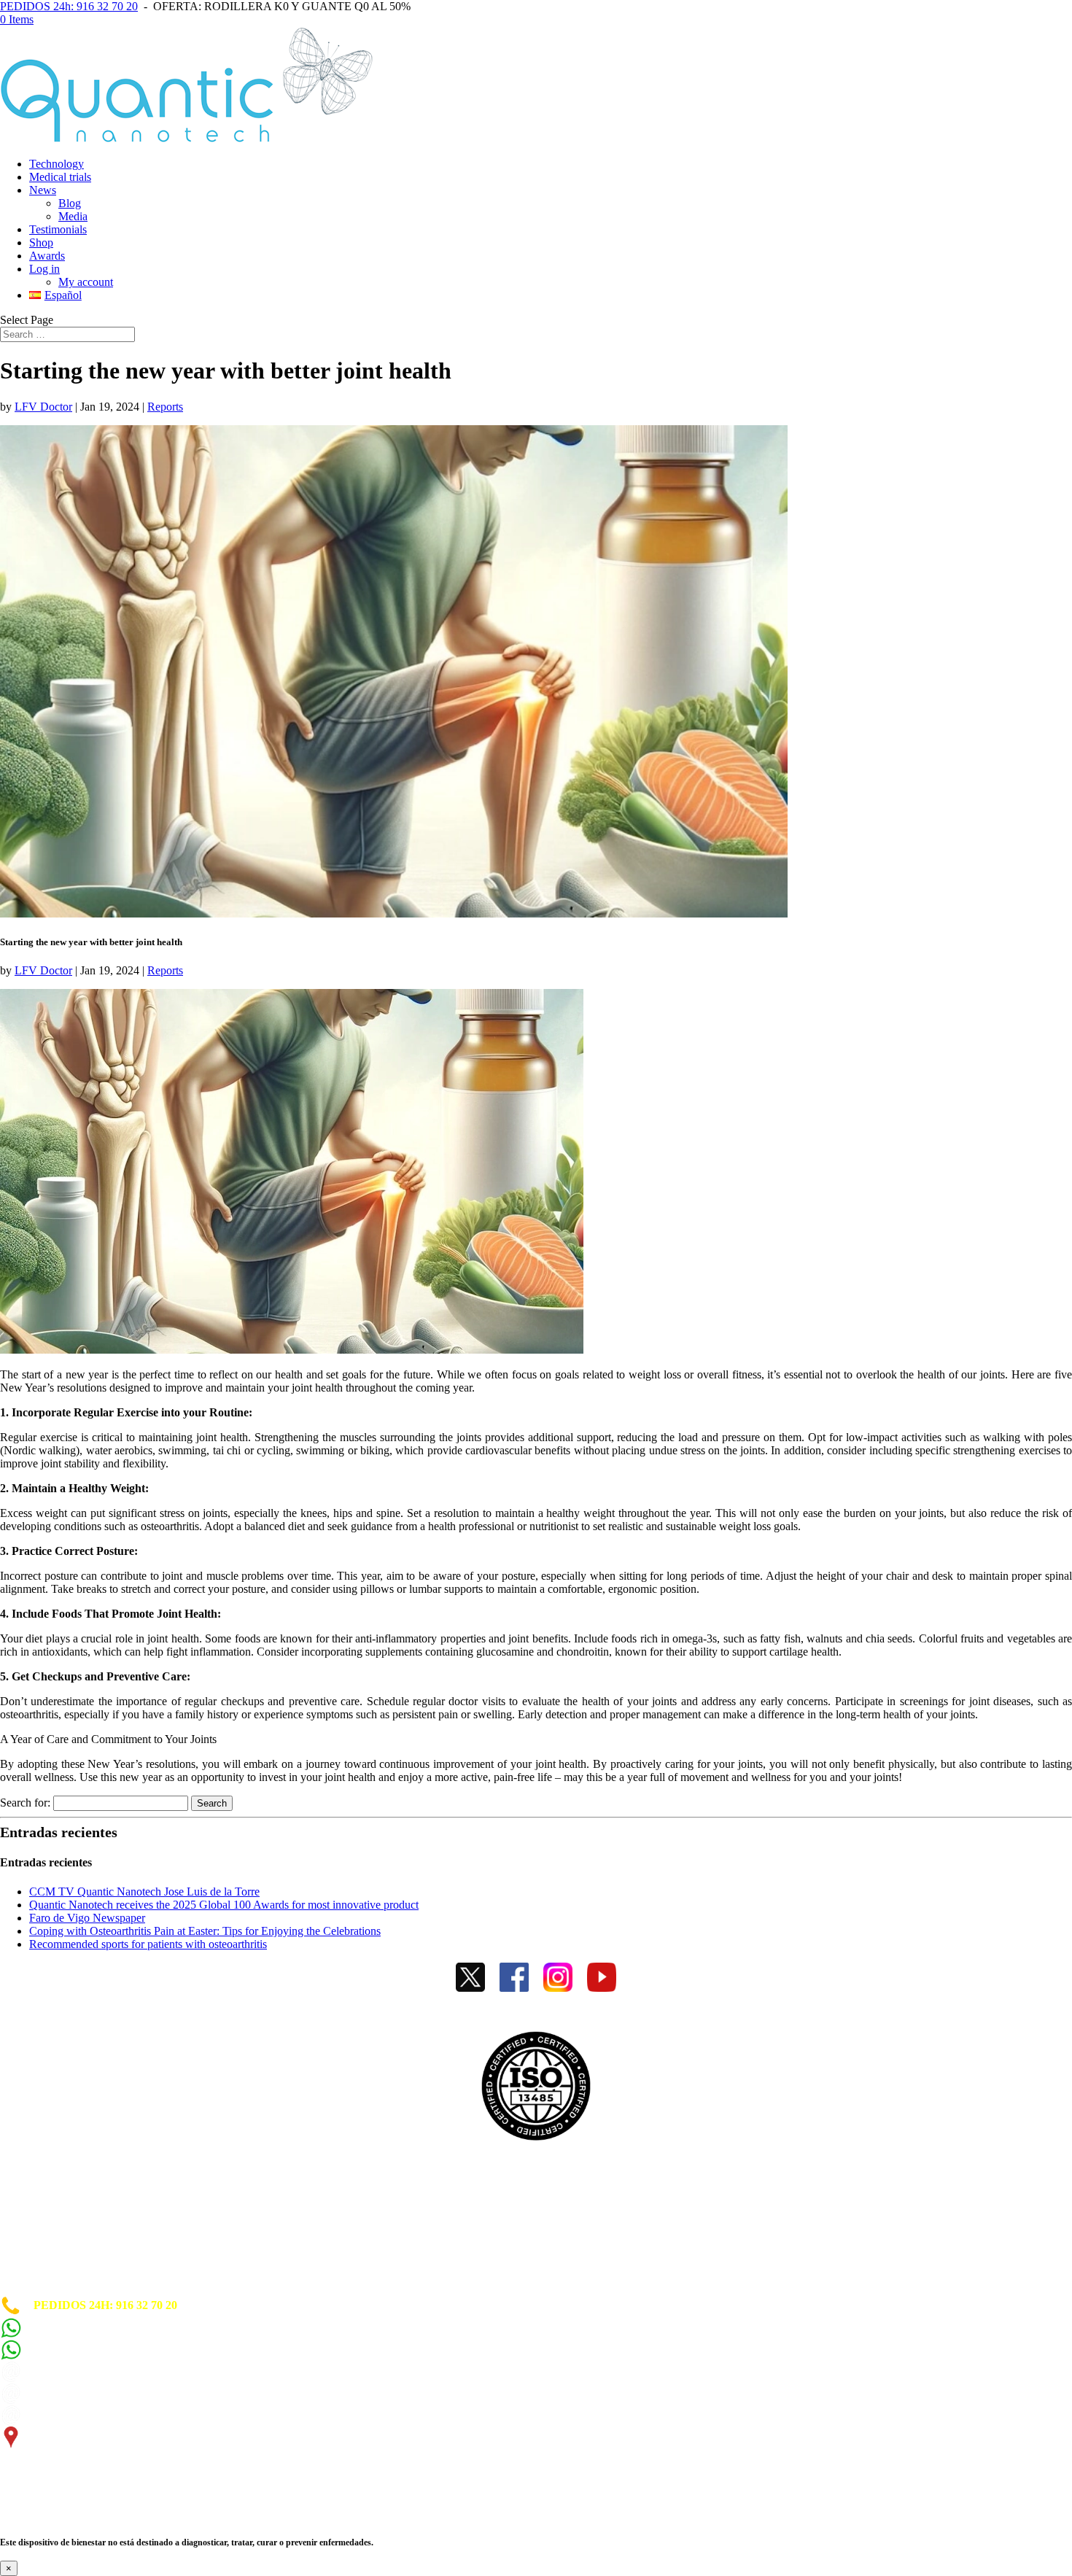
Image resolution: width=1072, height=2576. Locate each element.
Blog (70, 203)
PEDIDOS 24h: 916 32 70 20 (69, 6)
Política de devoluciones (58, 2263)
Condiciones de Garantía (61, 2250)
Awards (47, 256)
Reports (165, 407)
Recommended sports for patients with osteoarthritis (148, 1944)
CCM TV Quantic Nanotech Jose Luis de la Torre (144, 1892)
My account (86, 282)
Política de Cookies (47, 2211)
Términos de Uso (42, 2237)
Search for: (25, 1803)
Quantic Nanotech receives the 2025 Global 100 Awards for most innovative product (224, 1905)
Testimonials (58, 229)
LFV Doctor (43, 407)
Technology (57, 164)
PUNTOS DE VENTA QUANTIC (85, 2288)
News (43, 190)
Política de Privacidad (54, 2224)
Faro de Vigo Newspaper (87, 1918)
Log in (44, 269)
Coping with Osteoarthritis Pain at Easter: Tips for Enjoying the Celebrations (205, 1931)
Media (73, 216)
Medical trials (60, 177)
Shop (41, 243)
